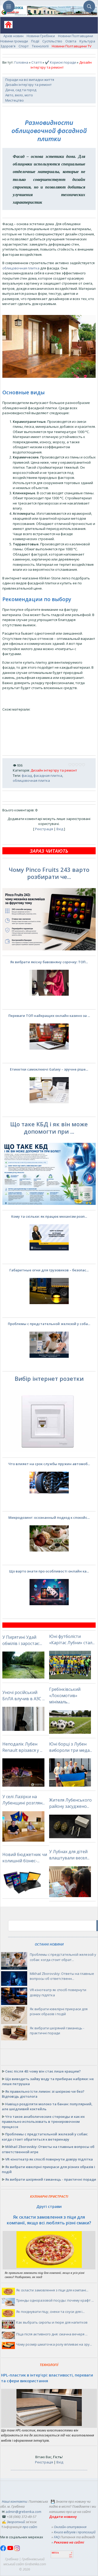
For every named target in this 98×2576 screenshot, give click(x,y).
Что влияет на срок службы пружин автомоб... (49, 1464)
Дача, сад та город (21, 90)
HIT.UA (55, 2553)
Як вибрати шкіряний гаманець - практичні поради (57, 2031)
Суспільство (52, 41)
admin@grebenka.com (23, 2512)
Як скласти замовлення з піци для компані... (52, 2290)
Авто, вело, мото (19, 95)
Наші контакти (14, 2501)
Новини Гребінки (41, 36)
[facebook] (4, 2550)
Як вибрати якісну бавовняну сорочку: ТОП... (49, 962)
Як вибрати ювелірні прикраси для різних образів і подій (59, 2012)
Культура (87, 41)
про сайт (30, 2527)
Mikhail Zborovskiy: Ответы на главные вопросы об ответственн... (62, 1976)
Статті (37, 62)
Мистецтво (15, 100)
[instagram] (17, 2550)
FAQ (57, 2537)
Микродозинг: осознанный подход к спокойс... (49, 1517)
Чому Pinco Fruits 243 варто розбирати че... (49, 873)
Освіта (71, 41)
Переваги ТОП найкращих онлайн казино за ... (49, 1016)
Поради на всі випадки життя (30, 80)
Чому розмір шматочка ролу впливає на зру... (54, 2344)
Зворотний (16, 2522)
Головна (21, 62)
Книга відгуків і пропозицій (75, 2532)
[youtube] (11, 2550)
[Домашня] (6, 26)
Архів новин (13, 36)
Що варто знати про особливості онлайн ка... (49, 1571)
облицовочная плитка (21, 268)
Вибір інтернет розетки (49, 1378)
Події (35, 41)
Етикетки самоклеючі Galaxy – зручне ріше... (49, 1069)
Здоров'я (8, 46)
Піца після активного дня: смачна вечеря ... (52, 2334)
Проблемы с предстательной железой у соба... (49, 1324)
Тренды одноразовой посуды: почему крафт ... (55, 2300)
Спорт (24, 46)
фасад (27, 775)
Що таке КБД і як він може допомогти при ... (49, 1128)
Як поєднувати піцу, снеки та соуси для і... (50, 2312)
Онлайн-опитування (70, 2527)
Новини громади (14, 41)
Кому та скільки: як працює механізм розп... (49, 1216)
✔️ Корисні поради (60, 62)
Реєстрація (44, 829)
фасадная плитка (48, 775)
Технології (40, 46)
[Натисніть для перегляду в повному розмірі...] (49, 376)
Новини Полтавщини (76, 36)
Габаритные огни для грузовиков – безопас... (49, 1270)
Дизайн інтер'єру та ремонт (28, 85)
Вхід (60, 829)
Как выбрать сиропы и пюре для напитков (52, 2322)
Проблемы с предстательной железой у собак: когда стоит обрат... (63, 1957)
